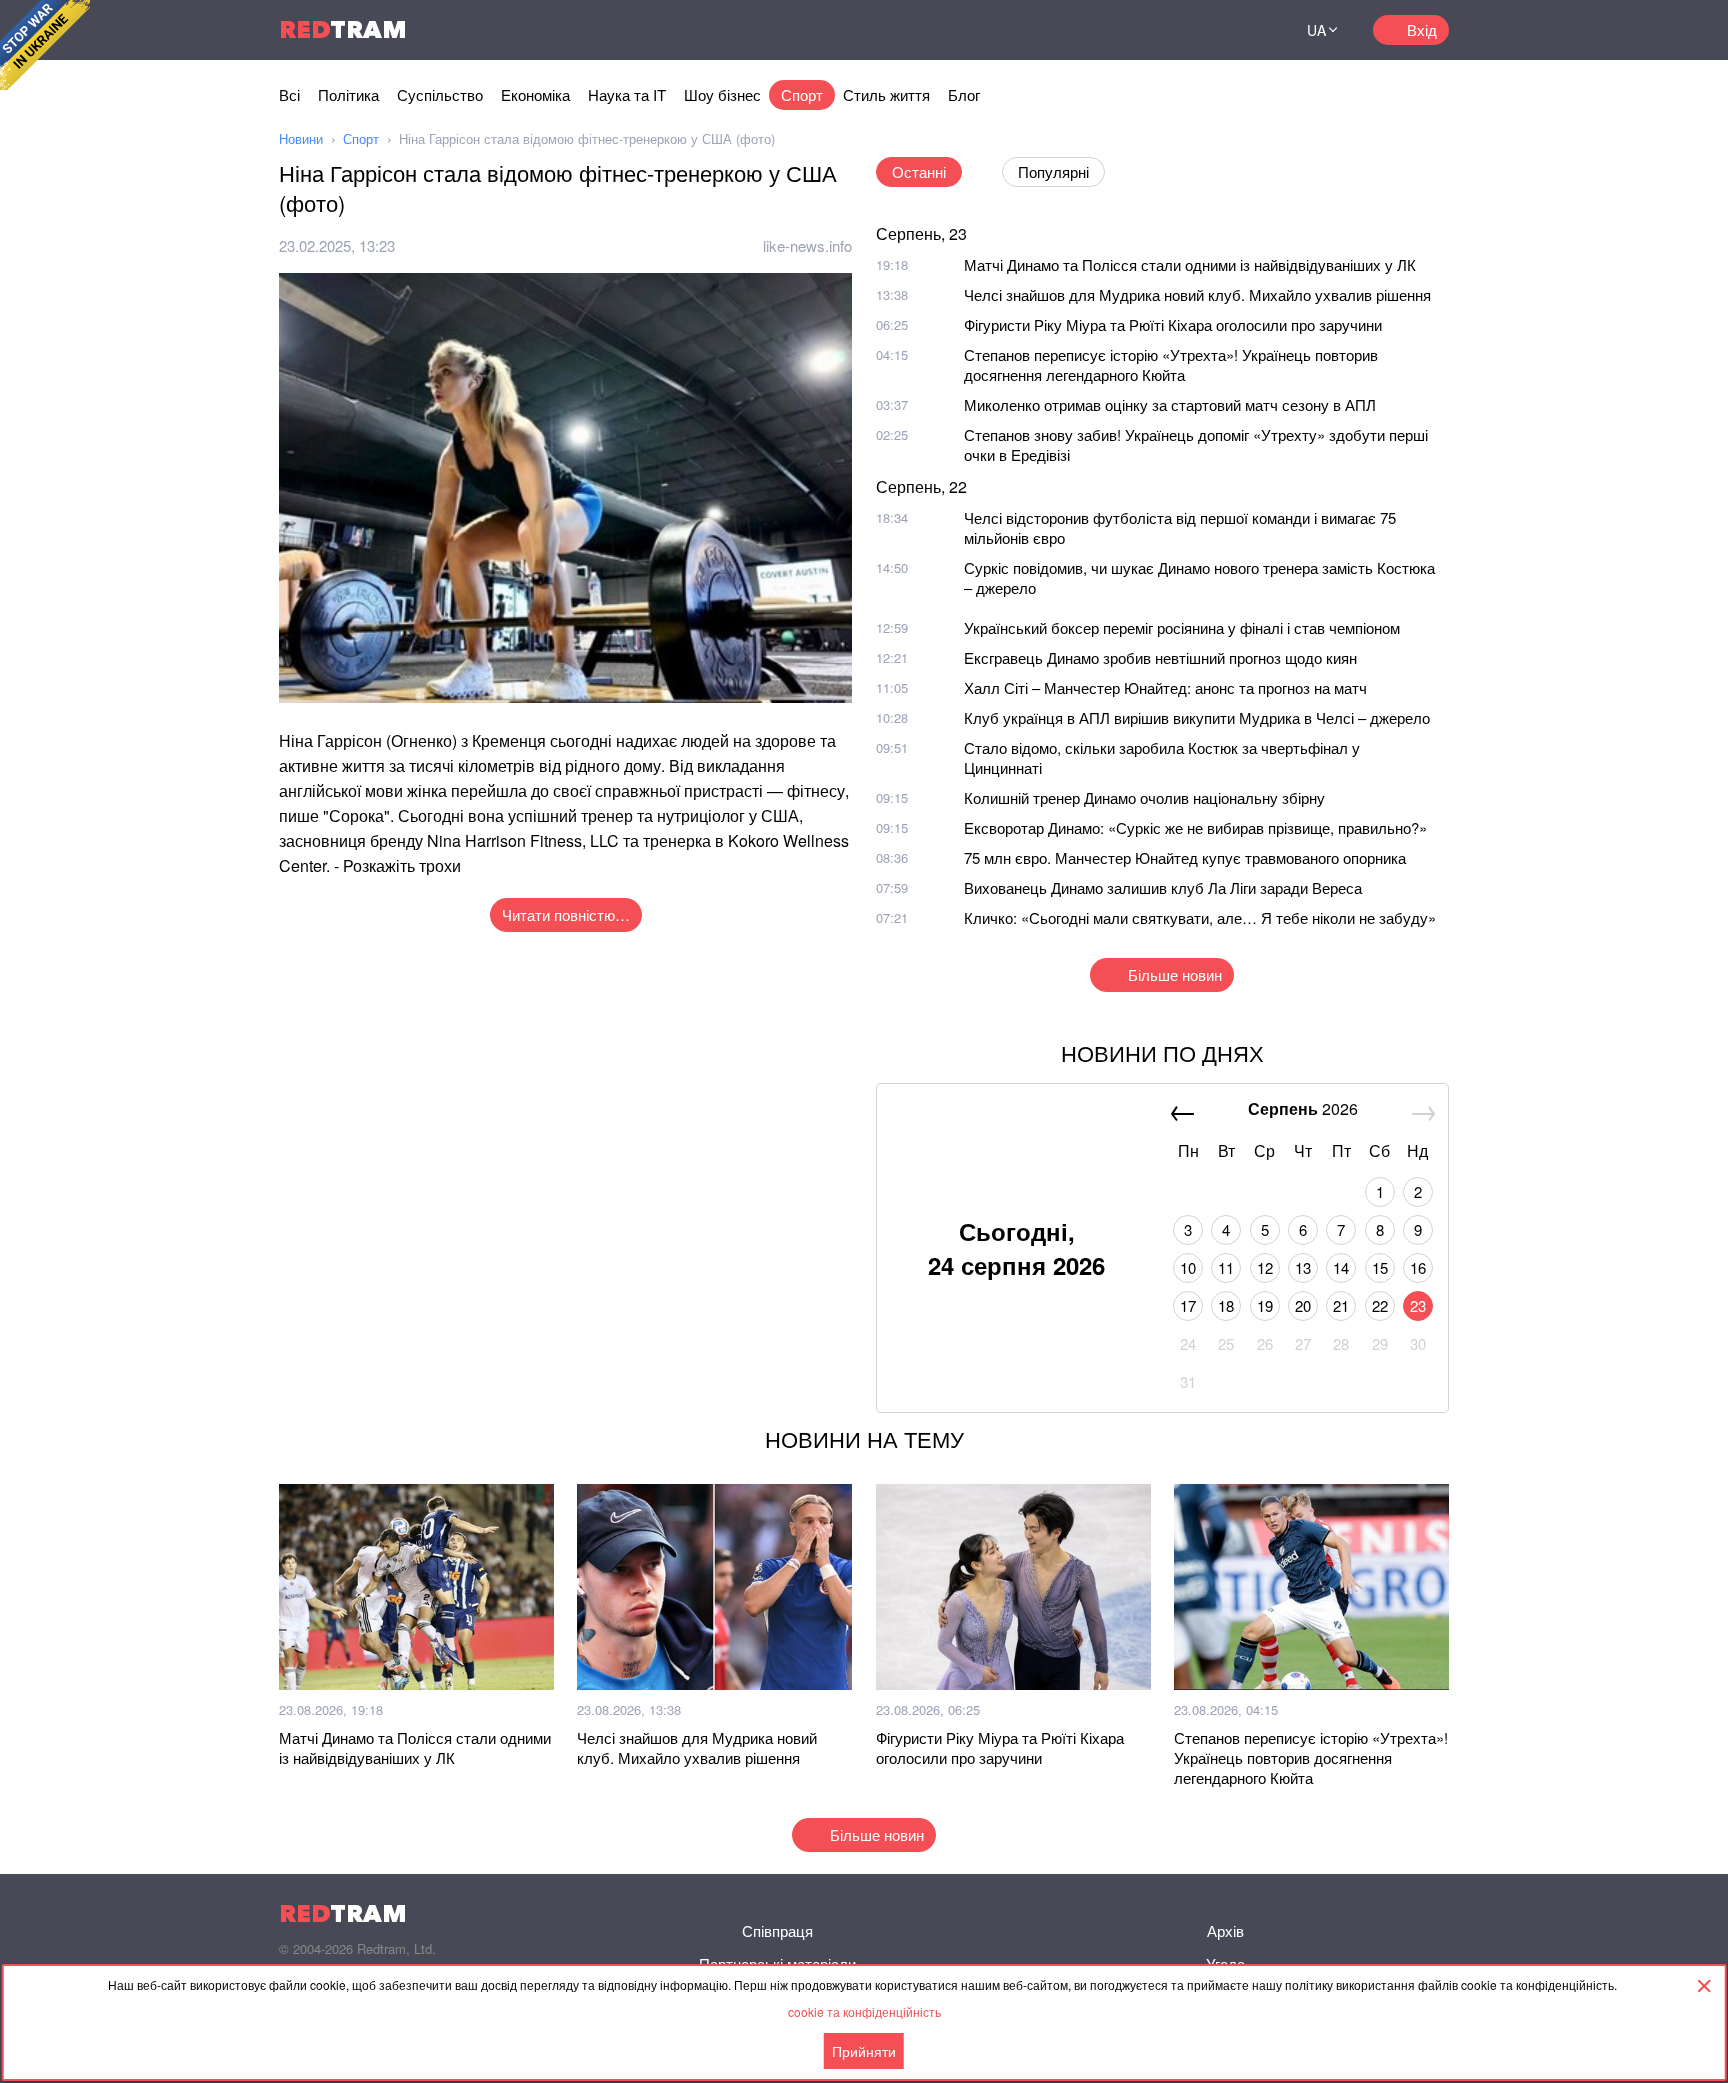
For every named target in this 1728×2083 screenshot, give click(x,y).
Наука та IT (627, 94)
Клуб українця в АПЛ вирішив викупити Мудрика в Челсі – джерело (1197, 717)
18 (1226, 1305)
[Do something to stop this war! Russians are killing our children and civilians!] (45, 45)
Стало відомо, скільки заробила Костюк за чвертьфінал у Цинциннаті (1162, 757)
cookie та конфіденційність (864, 2011)
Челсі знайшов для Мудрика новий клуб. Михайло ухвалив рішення (1197, 294)
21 (1341, 1305)
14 (1341, 1267)
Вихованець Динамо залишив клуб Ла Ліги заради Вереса (1163, 887)
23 (1418, 1305)
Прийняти (864, 2051)
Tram (343, 29)
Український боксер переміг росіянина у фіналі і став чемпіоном (1182, 627)
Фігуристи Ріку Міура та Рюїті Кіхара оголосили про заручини (1173, 324)
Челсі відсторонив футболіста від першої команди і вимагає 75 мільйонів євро (1180, 527)
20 (1303, 1305)
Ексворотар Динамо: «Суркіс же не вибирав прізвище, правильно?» (1195, 827)
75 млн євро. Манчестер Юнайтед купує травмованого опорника (1185, 857)
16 (1418, 1267)
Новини (301, 138)
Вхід (1422, 29)
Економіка (535, 94)
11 (1226, 1267)
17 (1188, 1305)
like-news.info (807, 245)
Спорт (802, 94)
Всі (289, 94)
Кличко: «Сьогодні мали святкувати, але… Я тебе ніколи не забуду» (1200, 917)
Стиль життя (886, 94)
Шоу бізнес (722, 94)
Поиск (1248, 30)
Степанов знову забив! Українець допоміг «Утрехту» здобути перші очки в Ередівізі (1196, 444)
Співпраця (777, 1930)
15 (1380, 1267)
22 (1380, 1305)
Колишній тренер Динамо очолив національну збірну (1144, 797)
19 (1265, 1305)
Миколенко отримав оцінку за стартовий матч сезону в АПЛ (1170, 404)
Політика (348, 94)
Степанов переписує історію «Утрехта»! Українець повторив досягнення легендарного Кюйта (1171, 364)
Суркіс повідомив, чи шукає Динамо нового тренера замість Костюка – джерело (1199, 577)
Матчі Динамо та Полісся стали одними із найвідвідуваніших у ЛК (1190, 264)
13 (1303, 1267)
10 (1188, 1267)
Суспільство (440, 94)
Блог (964, 94)
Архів (1225, 1930)
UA (1316, 30)
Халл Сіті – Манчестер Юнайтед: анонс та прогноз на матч (1165, 687)
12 (1265, 1267)
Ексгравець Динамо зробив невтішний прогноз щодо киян (1160, 657)
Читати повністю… (566, 914)
